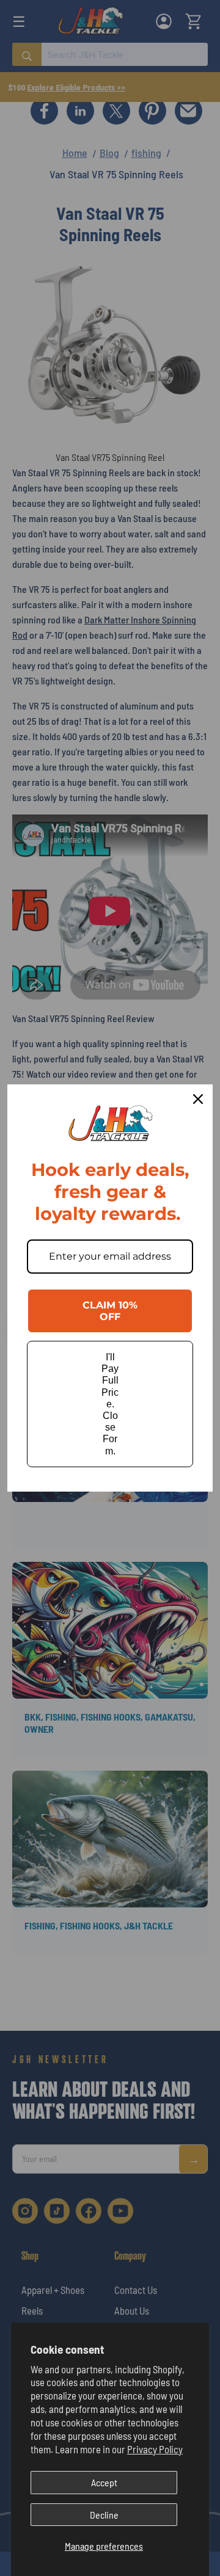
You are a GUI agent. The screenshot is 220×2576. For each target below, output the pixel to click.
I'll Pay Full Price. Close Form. (110, 1404)
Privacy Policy (155, 2449)
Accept (104, 2482)
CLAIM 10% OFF (110, 1311)
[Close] (198, 1099)
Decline (104, 2515)
